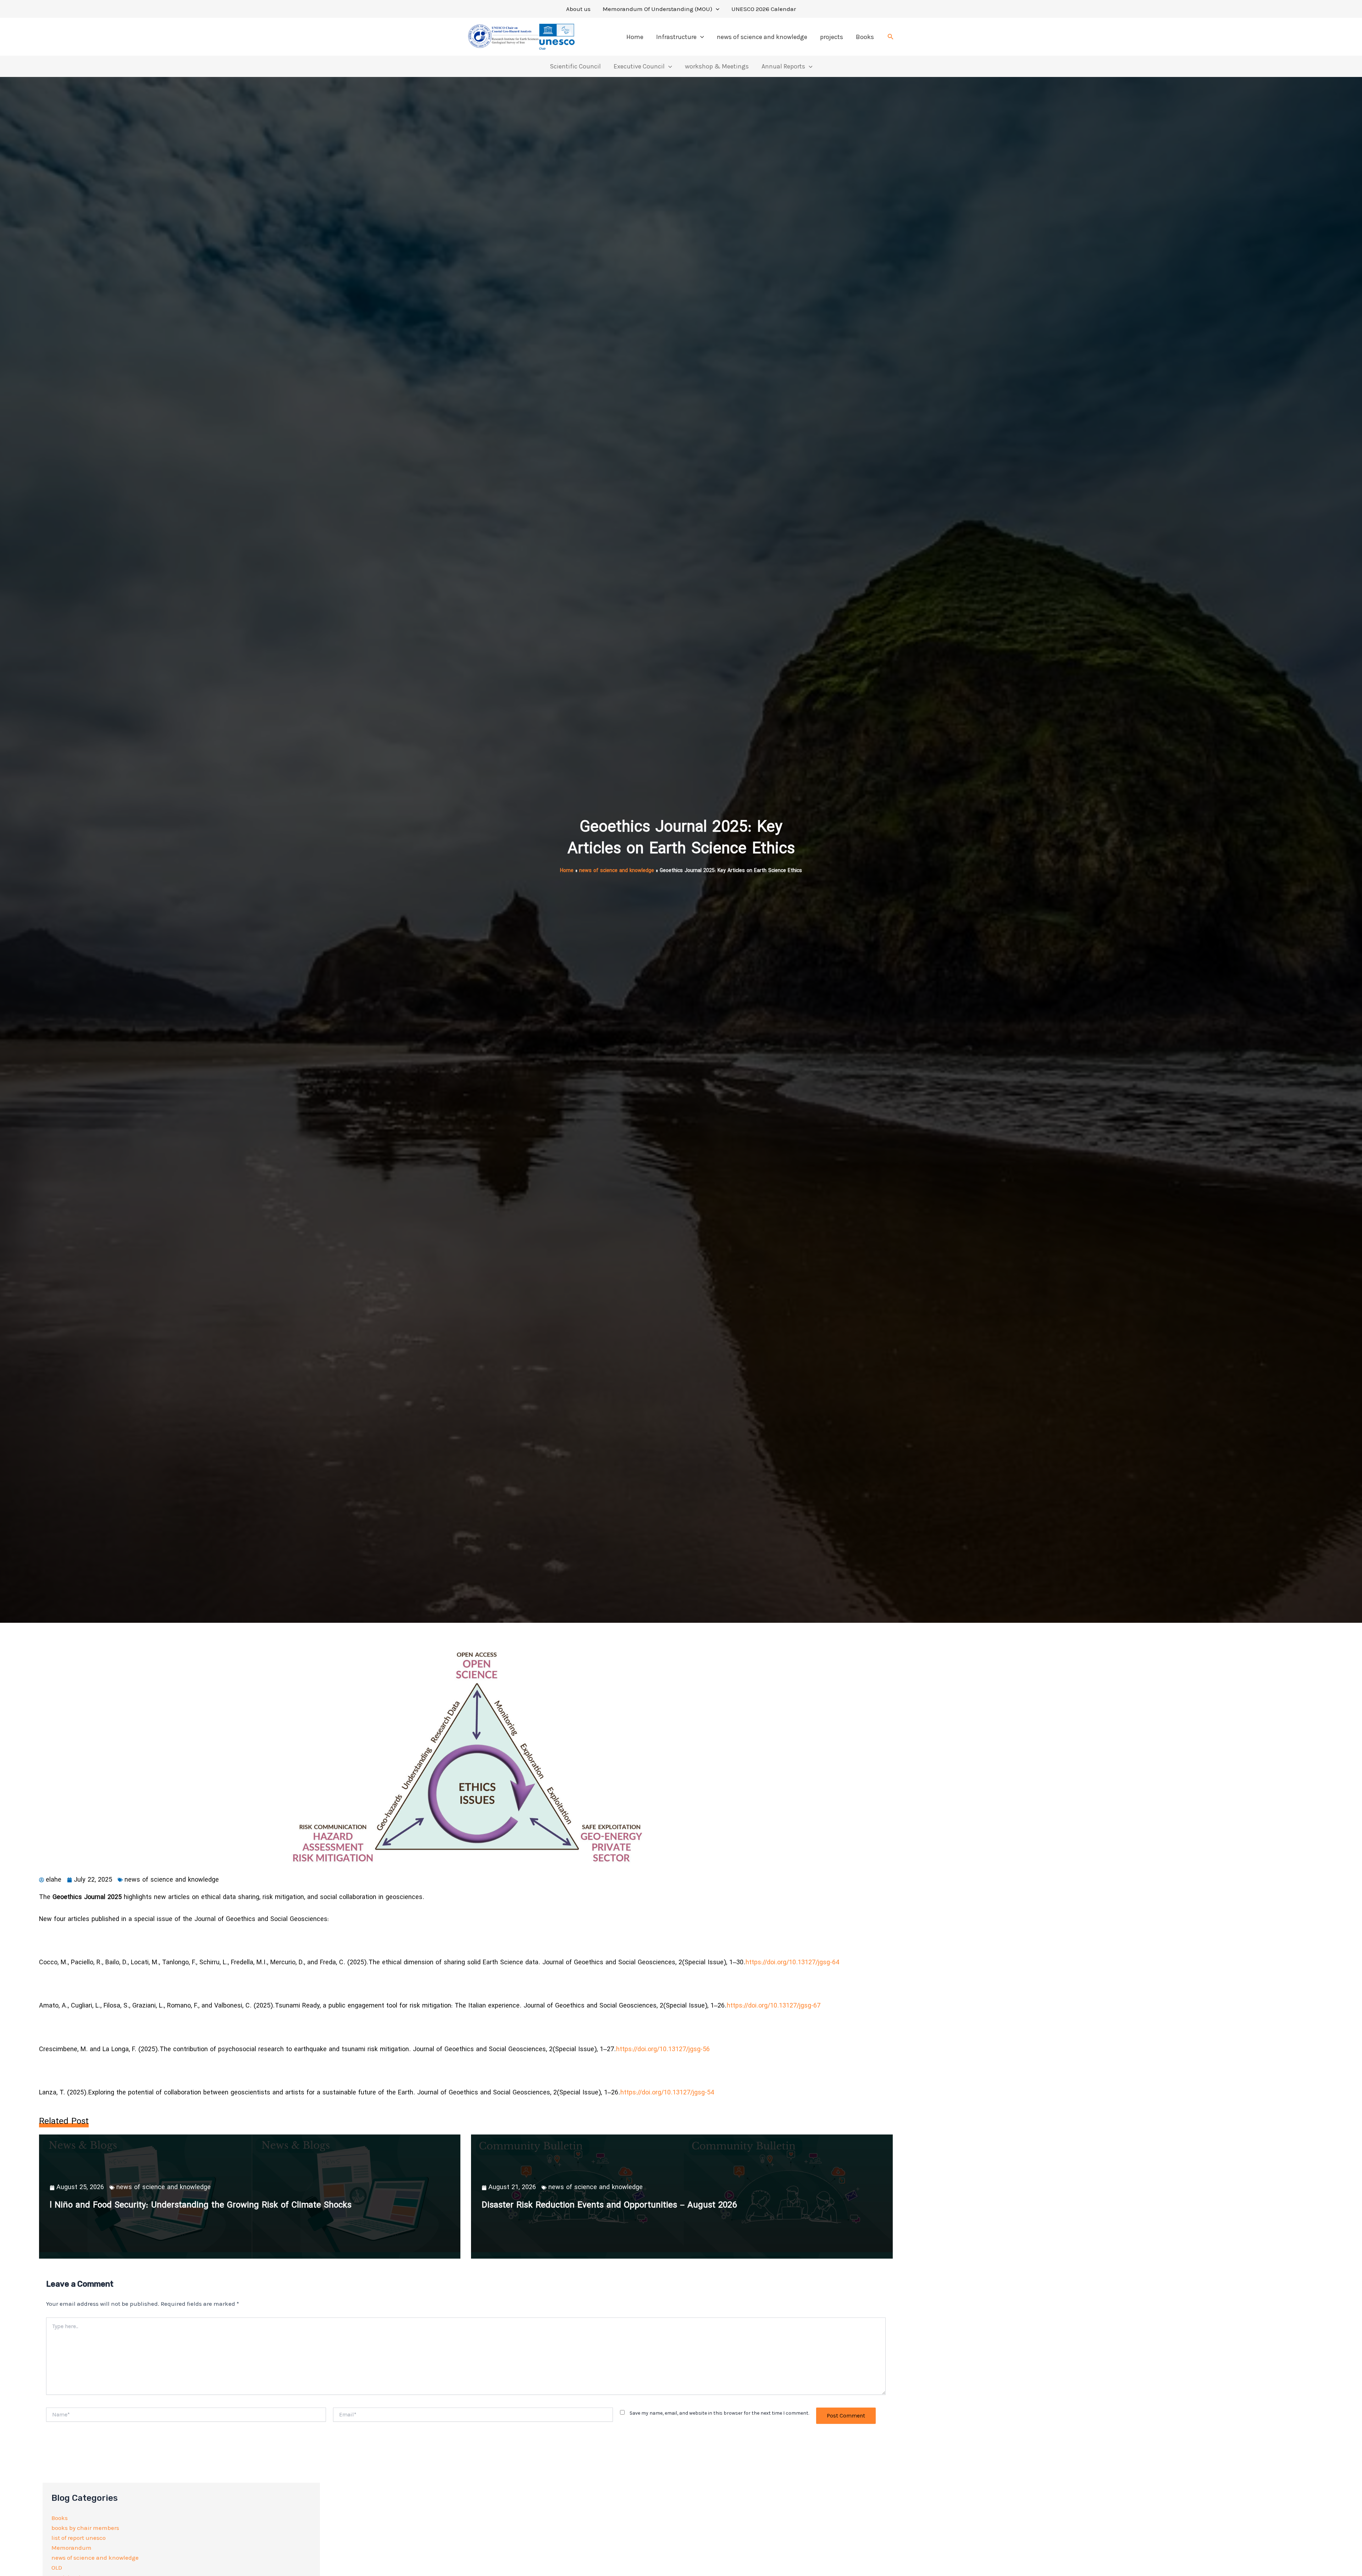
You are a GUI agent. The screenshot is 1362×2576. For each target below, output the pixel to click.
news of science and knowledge (762, 37)
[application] (716, 9)
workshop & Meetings (717, 66)
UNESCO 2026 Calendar (764, 9)
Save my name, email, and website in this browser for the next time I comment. (719, 2413)
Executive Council (639, 66)
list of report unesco (79, 2538)
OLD (57, 2567)
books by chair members (85, 2528)
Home (635, 37)
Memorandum (71, 2548)
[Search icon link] (891, 38)
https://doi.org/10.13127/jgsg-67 (774, 2006)
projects (832, 37)
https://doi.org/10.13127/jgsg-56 (663, 2050)
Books (865, 37)
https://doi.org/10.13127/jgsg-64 (792, 1963)
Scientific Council (575, 66)
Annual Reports (783, 66)
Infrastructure (676, 37)
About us (578, 9)
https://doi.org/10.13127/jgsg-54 (667, 2093)
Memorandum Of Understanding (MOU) (657, 9)
